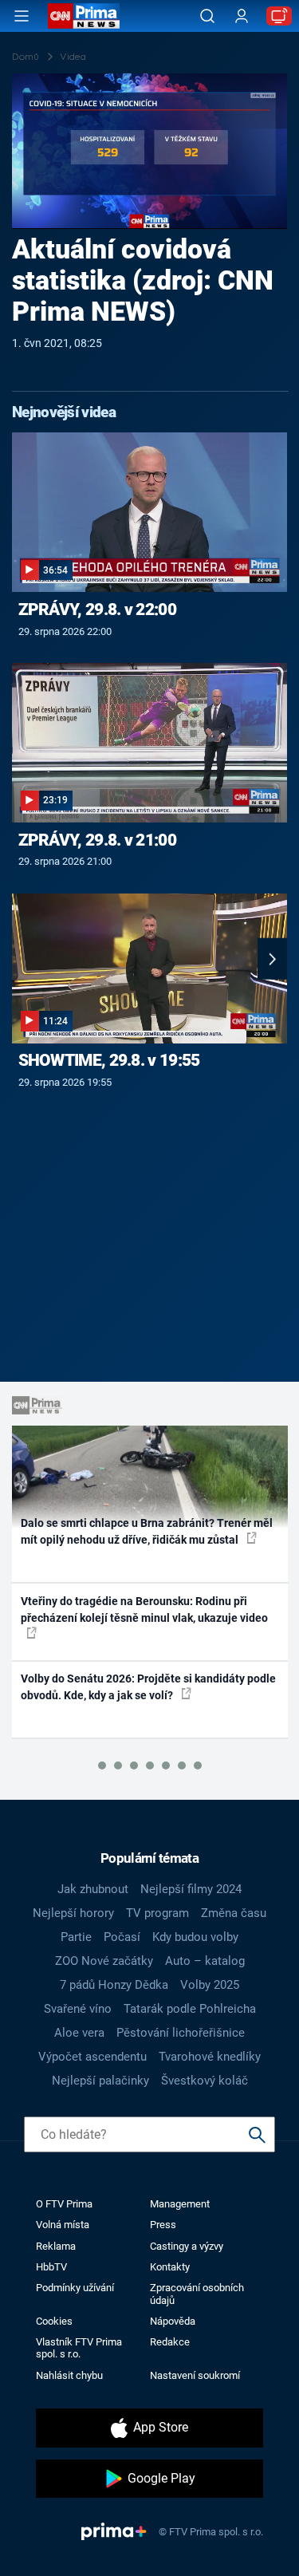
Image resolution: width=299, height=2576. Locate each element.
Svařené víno (78, 2009)
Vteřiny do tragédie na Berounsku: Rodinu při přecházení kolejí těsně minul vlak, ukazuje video (144, 1610)
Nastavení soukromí (195, 2375)
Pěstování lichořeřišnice (181, 2033)
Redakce (170, 2342)
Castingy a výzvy (187, 2246)
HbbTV (51, 2267)
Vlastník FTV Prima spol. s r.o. (79, 2348)
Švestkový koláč (205, 2081)
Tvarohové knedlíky (210, 2057)
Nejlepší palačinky (100, 2081)
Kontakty (170, 2267)
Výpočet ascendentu (92, 2057)
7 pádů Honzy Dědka (114, 1985)
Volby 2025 (210, 1985)
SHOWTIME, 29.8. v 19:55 (109, 1060)
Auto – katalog (205, 1961)
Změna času (234, 1913)
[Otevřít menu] (22, 16)
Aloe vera (79, 2033)
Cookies (54, 2321)
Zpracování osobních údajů (197, 2294)
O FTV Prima (64, 2204)
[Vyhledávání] (207, 16)
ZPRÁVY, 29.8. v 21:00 (97, 840)
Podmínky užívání (75, 2288)
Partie (76, 1937)
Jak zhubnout (93, 1889)
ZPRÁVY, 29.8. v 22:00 (97, 609)
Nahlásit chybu (69, 2375)
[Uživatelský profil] (242, 16)
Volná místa (63, 2225)
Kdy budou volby (195, 1937)
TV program (157, 1913)
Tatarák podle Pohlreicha (190, 2009)
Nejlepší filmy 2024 (191, 1889)
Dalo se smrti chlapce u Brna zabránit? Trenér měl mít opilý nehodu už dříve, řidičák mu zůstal (147, 1531)
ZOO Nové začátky (104, 1961)
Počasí (122, 1937)
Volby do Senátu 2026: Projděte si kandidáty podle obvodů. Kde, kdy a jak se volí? (148, 1687)
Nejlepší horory (73, 1913)
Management (180, 2204)
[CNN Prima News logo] (84, 16)
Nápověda (173, 2321)
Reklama (56, 2246)
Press (163, 2225)
